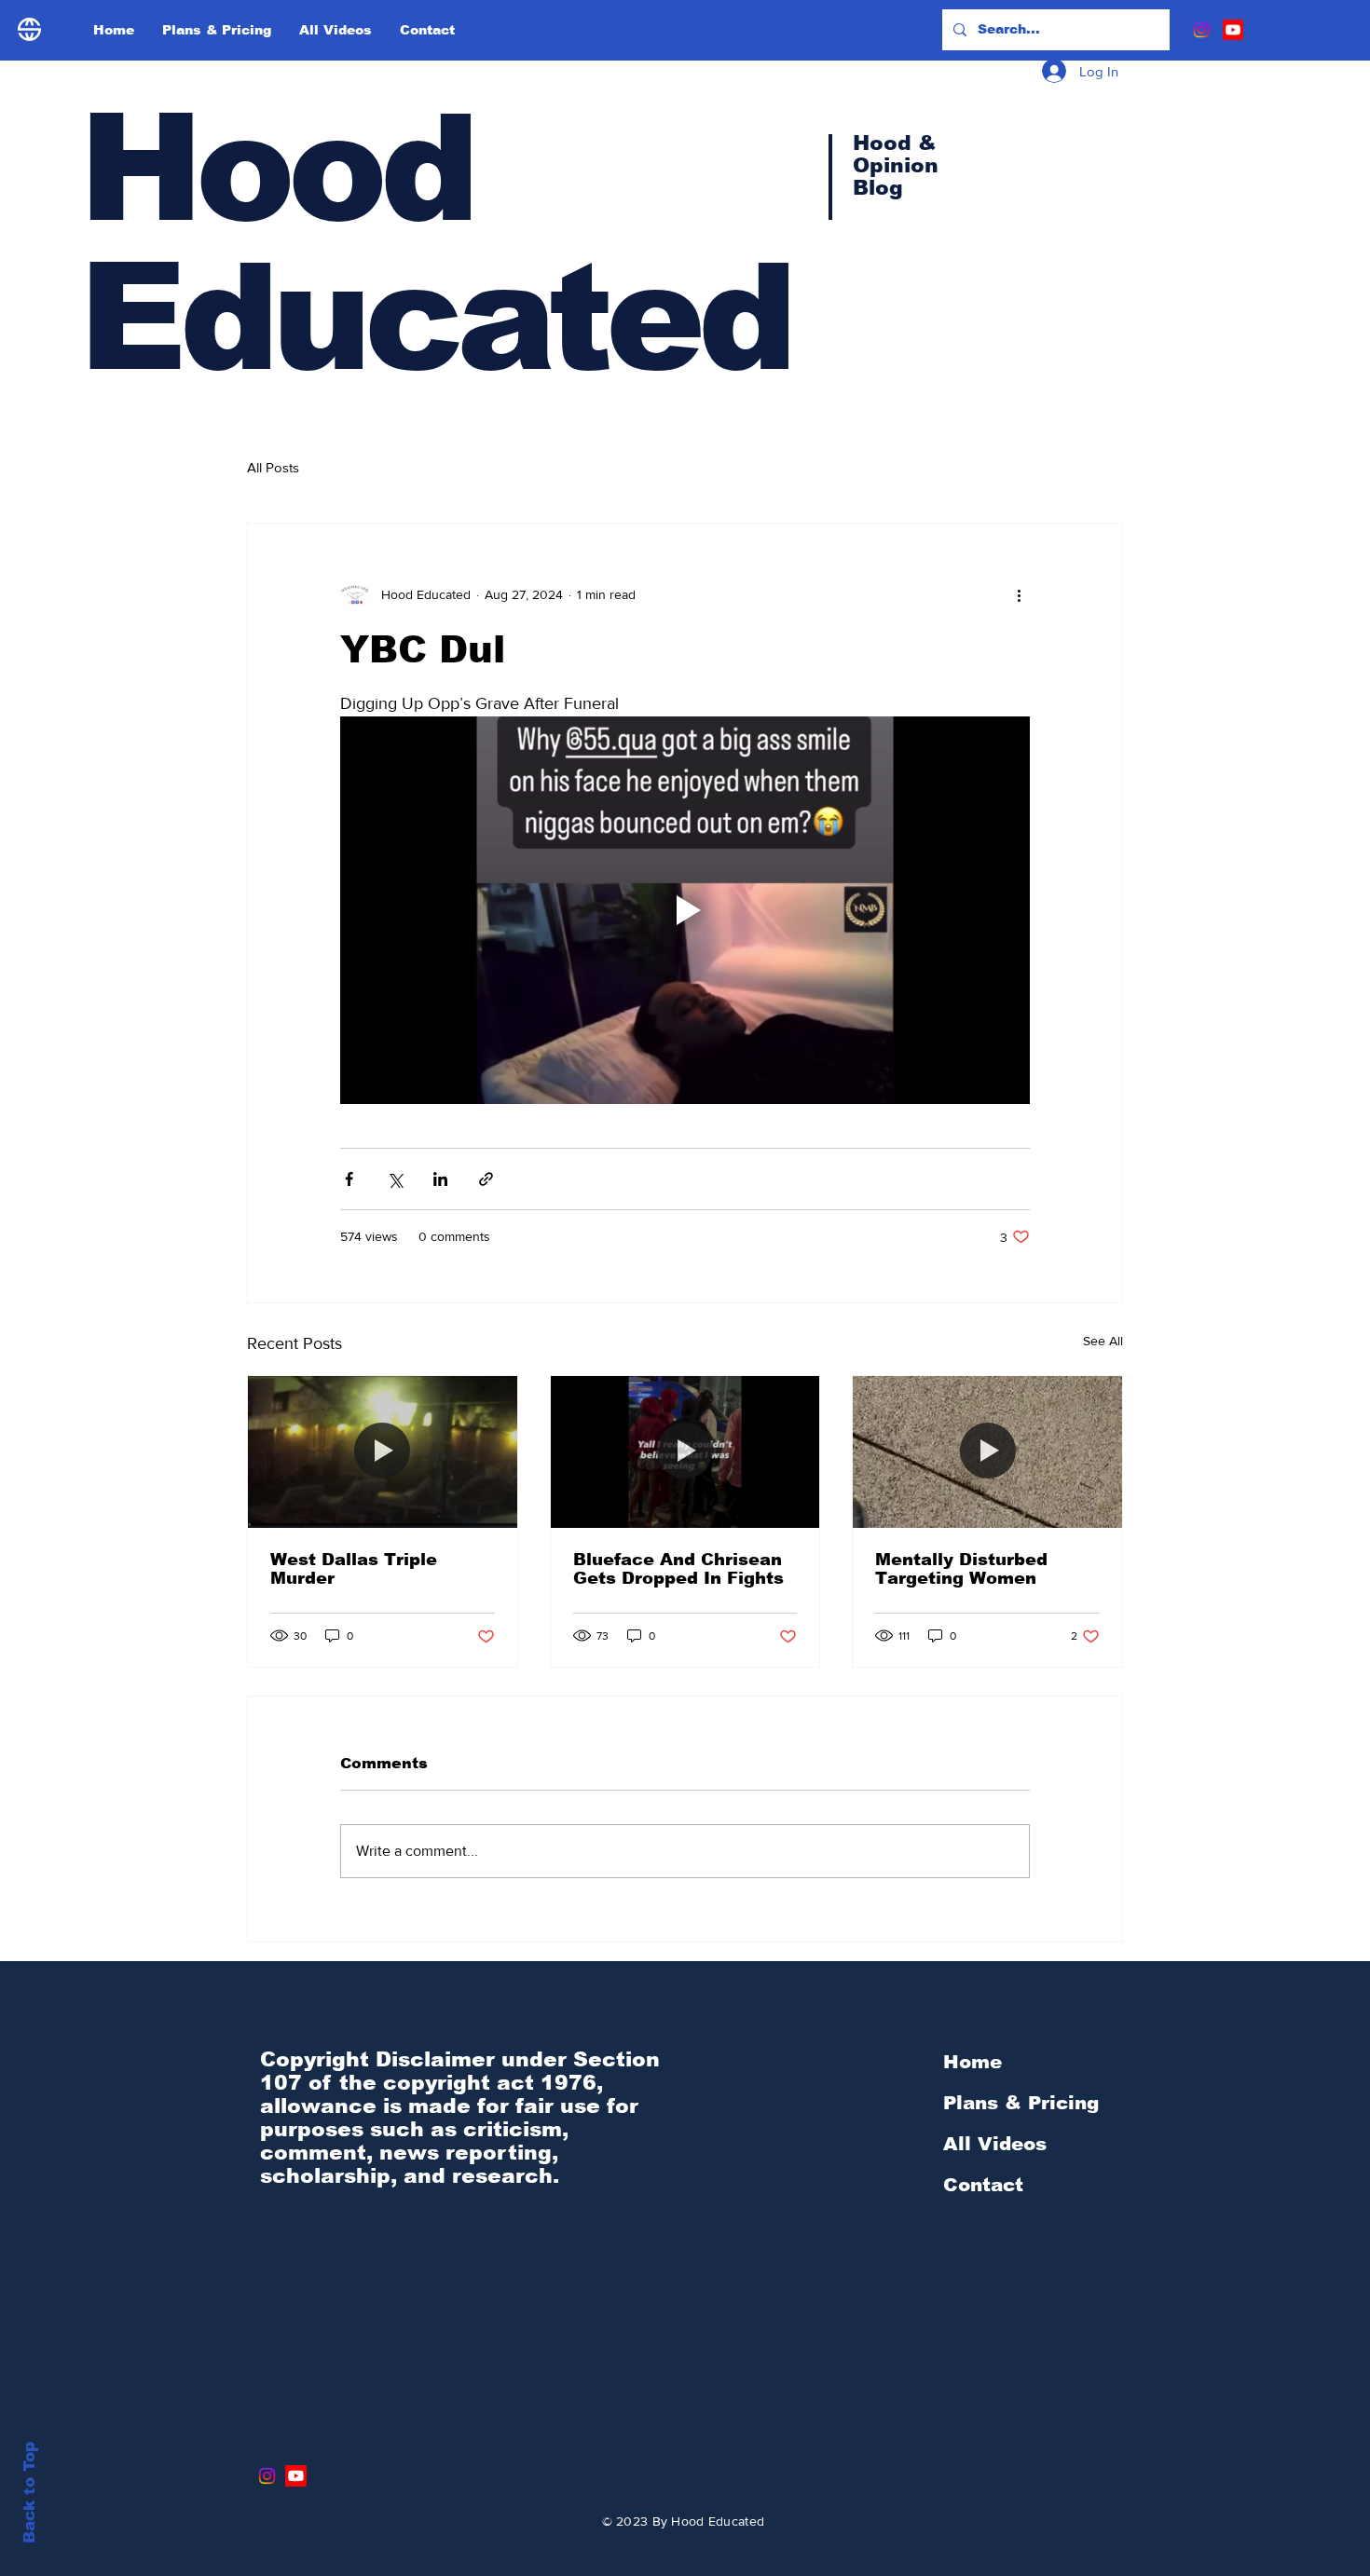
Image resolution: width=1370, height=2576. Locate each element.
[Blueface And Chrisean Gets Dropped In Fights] (685, 1452)
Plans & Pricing (1021, 2103)
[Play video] (685, 910)
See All (1103, 1341)
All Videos (995, 2144)
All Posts (273, 467)
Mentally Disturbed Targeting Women (961, 1569)
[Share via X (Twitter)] (395, 1179)
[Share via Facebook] (349, 1179)
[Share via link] (486, 1179)
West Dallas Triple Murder (354, 1569)
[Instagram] (1201, 30)
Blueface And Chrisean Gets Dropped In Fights (678, 1569)
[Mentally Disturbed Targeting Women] (987, 1452)
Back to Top (29, 2493)
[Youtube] (1233, 30)
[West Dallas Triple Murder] (383, 1452)
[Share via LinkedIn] (440, 1179)
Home (973, 2062)
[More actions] (1019, 594)
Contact (983, 2185)
